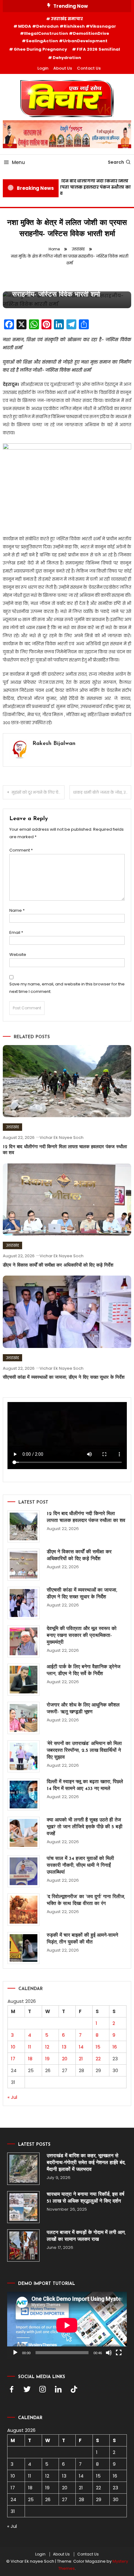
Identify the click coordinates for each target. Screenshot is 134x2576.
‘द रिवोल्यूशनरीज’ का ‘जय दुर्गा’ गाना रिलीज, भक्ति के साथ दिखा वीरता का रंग (86, 1900)
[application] (67, 2325)
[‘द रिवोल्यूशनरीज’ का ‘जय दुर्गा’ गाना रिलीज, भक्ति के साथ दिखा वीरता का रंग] (24, 1909)
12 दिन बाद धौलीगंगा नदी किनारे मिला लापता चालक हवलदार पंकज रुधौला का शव (91, 187)
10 (13, 2047)
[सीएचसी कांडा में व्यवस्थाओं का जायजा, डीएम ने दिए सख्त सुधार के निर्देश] (24, 1603)
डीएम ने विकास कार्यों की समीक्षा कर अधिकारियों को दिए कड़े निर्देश (58, 1265)
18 (30, 2059)
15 (98, 2047)
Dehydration (67, 58)
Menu (18, 162)
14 (81, 2047)
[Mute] (109, 2353)
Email (16, 932)
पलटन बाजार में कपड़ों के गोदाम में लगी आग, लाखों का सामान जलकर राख (86, 2236)
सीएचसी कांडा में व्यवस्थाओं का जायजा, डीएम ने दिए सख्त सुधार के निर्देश (64, 1378)
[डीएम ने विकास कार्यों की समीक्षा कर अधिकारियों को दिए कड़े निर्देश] (24, 1565)
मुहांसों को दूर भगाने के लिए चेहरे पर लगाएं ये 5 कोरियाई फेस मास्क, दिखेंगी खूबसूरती (38, 792)
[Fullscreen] (119, 2353)
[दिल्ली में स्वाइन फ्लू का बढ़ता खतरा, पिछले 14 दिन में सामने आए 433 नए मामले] (24, 1795)
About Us (63, 68)
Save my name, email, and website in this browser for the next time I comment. (67, 988)
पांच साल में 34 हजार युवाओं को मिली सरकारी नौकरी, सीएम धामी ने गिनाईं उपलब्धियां (80, 1866)
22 (98, 2059)
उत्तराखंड (12, 1127)
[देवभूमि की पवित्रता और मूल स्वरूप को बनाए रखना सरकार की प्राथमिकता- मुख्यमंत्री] (24, 1641)
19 (47, 2059)
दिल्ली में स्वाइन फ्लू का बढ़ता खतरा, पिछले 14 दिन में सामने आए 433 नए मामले (85, 1785)
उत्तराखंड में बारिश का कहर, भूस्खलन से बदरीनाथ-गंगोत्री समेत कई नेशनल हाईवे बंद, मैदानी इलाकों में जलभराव (86, 2163)
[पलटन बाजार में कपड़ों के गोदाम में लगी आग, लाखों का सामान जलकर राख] (23, 2245)
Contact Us (89, 68)
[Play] (15, 2353)
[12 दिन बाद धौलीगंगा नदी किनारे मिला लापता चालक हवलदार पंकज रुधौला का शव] (24, 1526)
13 (64, 2047)
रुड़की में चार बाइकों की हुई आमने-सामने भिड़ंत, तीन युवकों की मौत (82, 1939)
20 (65, 2059)
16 (115, 2047)
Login (43, 68)
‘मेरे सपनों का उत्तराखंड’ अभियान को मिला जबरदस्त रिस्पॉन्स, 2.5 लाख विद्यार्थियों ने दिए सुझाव (84, 1751)
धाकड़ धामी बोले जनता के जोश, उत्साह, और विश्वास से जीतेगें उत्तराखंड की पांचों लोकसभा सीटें (102, 792)
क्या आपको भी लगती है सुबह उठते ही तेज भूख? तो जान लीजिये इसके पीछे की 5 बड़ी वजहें (85, 1827)
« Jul (12, 2097)
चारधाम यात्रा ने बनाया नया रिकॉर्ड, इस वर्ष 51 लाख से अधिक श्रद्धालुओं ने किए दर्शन (86, 2198)
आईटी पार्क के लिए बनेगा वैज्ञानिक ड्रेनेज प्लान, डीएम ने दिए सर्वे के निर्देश (84, 1670)
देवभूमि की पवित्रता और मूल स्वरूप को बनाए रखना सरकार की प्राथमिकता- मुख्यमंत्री (82, 1636)
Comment (21, 850)
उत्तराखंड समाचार (67, 19)
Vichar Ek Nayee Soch (62, 1137)
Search (116, 162)
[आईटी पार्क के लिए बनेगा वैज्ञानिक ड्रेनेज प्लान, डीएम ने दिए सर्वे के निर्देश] (24, 1680)
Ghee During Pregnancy (40, 49)
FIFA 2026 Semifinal (98, 49)
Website (18, 955)
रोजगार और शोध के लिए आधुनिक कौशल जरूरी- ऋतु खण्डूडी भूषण (83, 1709)
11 (30, 2047)
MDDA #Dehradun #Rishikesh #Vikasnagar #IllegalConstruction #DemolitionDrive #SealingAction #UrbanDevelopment (67, 34)
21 (81, 2059)
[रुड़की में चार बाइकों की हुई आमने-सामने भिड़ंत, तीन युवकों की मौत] (24, 1948)
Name (17, 910)
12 (47, 2047)
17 (13, 2059)
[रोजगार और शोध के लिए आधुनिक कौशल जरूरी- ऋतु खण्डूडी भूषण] (24, 1718)
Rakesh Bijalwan (54, 744)
